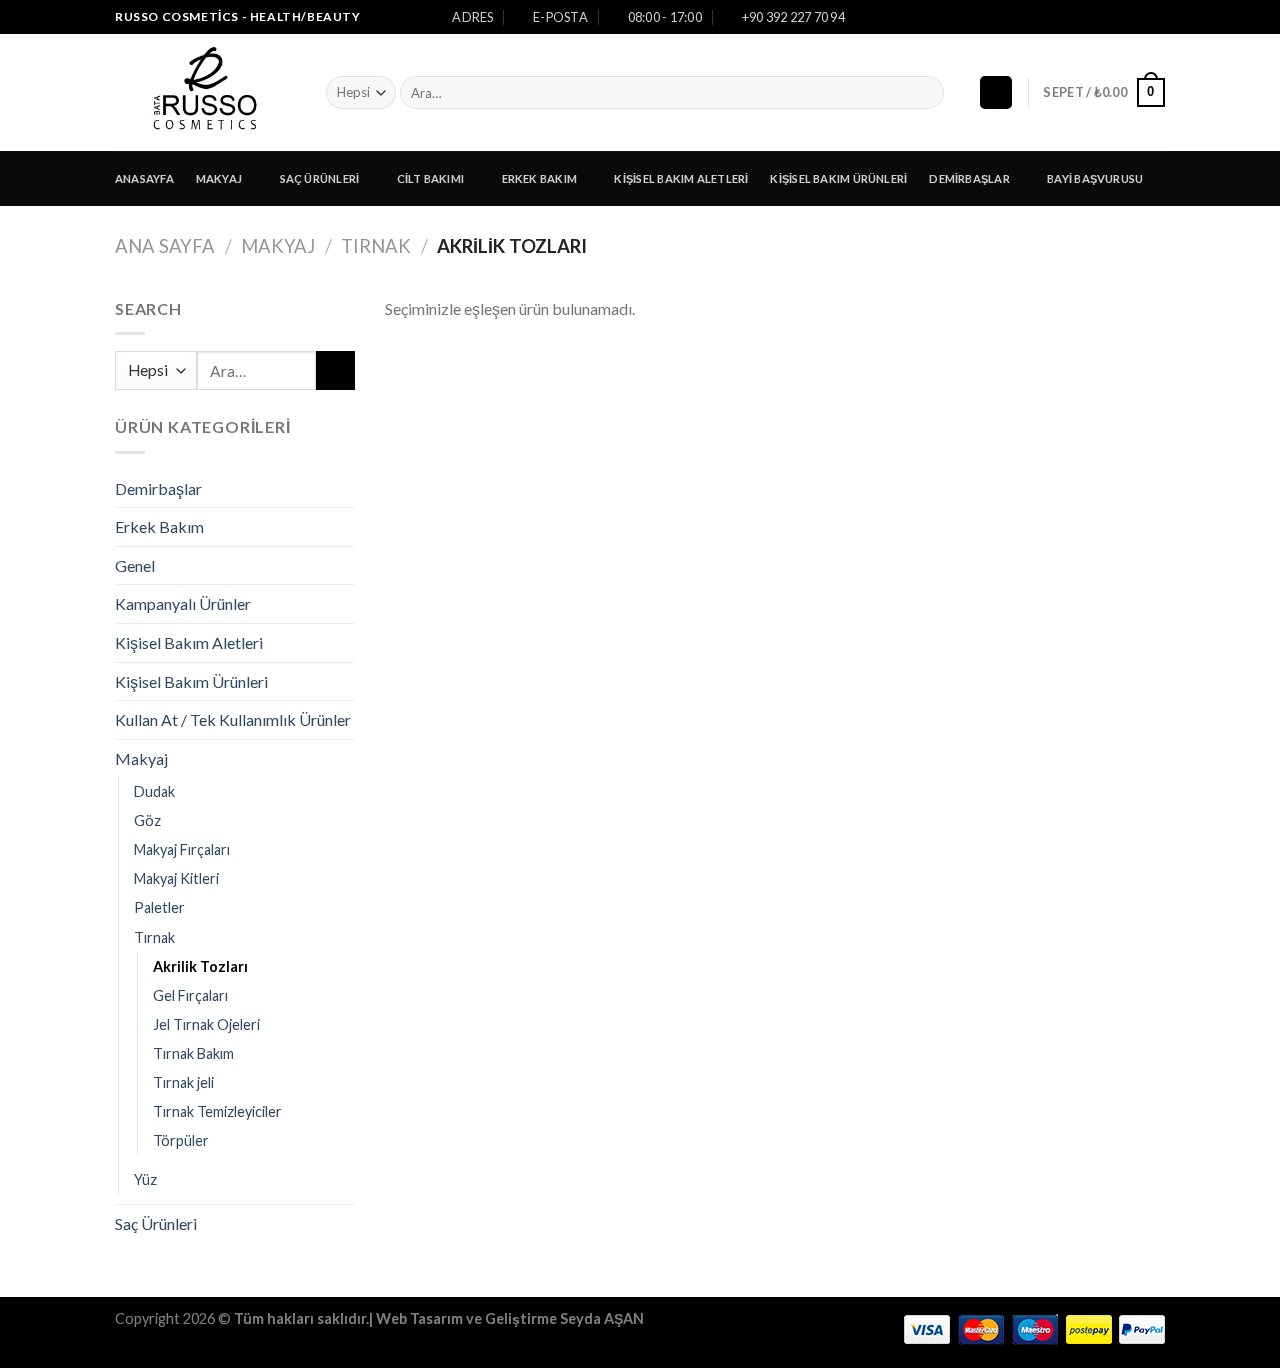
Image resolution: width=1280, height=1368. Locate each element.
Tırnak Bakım (193, 1053)
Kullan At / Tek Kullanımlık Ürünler (233, 719)
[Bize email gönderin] (1155, 17)
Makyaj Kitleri (176, 878)
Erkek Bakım (539, 178)
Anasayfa (144, 178)
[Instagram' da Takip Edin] (1136, 17)
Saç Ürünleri (320, 178)
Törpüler (181, 1140)
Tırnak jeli (183, 1082)
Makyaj (219, 178)
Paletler (159, 907)
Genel (135, 565)
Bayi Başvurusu (1095, 178)
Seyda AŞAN (602, 1318)
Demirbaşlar (969, 178)
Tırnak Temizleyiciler (217, 1111)
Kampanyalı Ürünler (183, 603)
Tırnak (376, 246)
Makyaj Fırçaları (182, 849)
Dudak (154, 791)
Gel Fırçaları (190, 995)
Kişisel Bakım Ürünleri (838, 178)
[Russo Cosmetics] (205, 92)
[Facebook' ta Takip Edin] (1117, 17)
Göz (147, 820)
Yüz (145, 1179)
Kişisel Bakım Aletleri (681, 178)
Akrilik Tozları (200, 966)
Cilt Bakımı (430, 178)
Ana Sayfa (165, 246)
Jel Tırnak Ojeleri (206, 1024)
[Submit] (925, 93)
